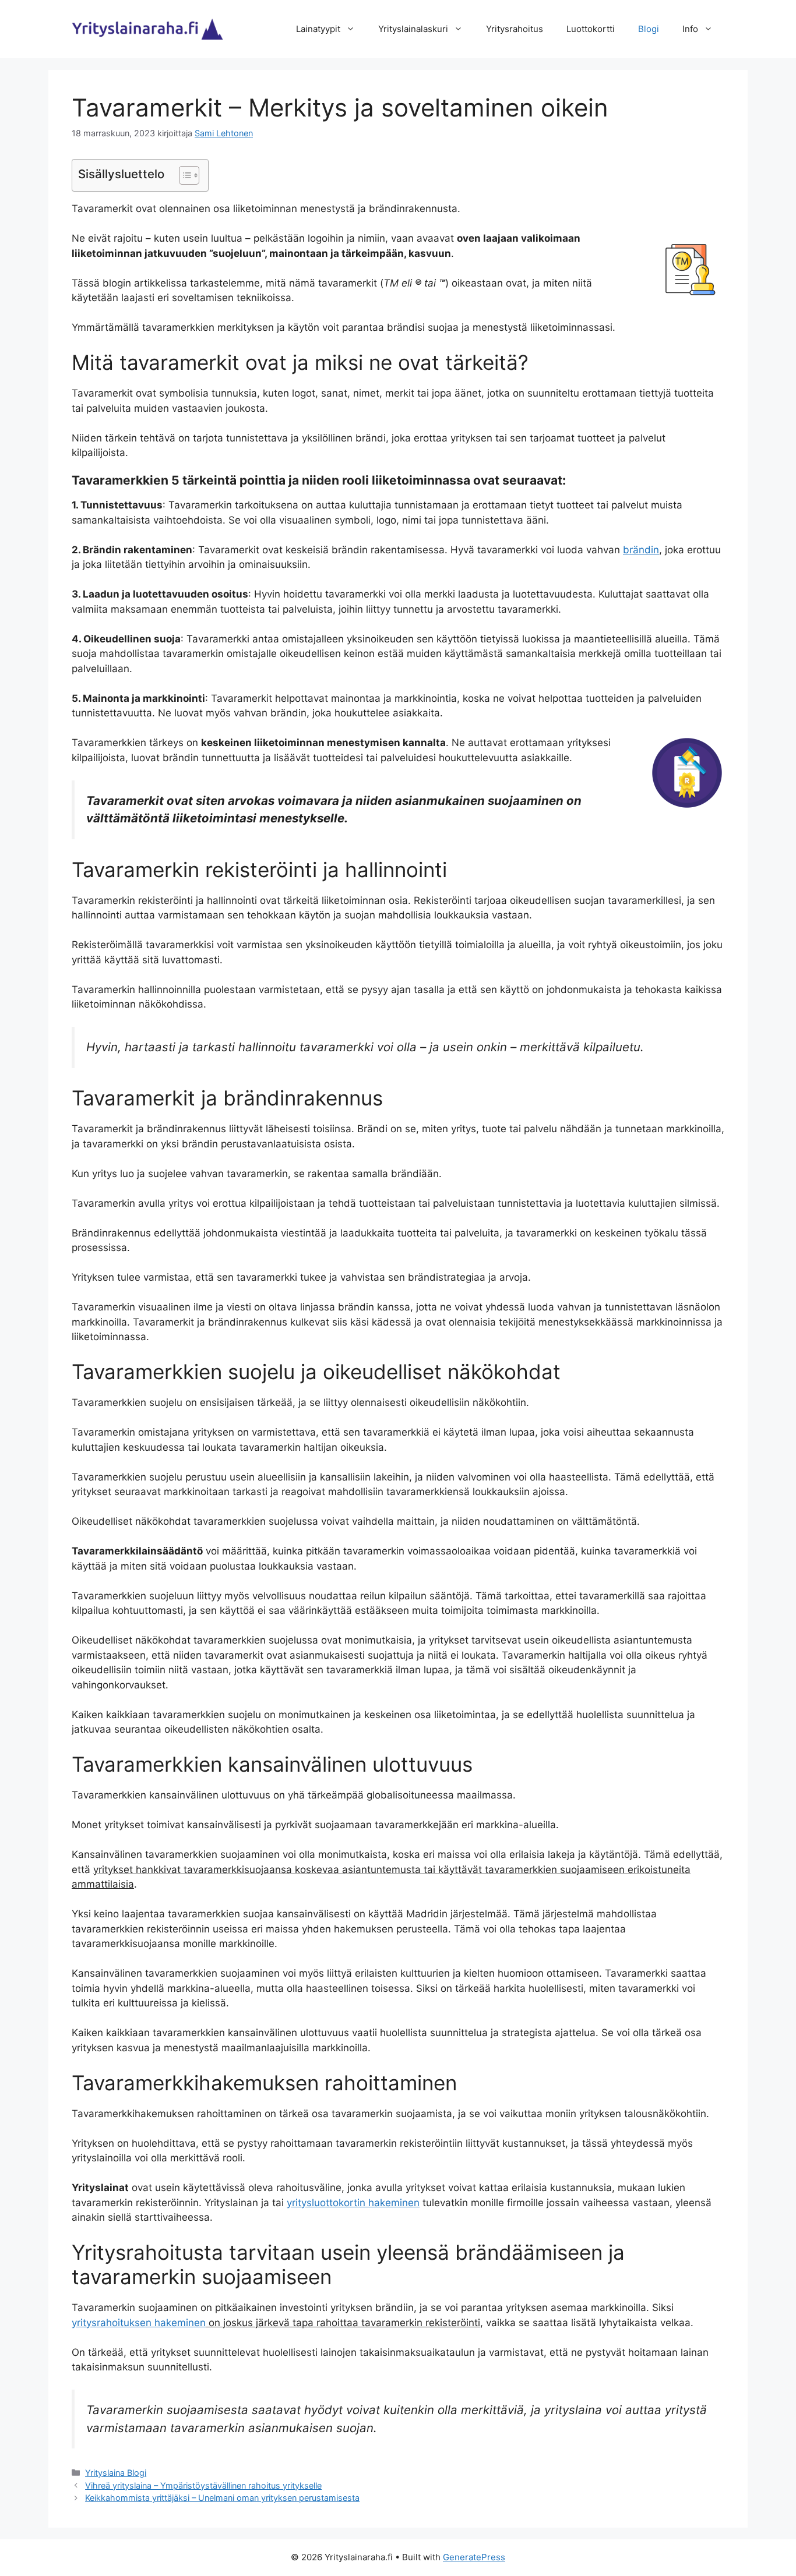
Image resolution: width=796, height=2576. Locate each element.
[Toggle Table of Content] (183, 175)
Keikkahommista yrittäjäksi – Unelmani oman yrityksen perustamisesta (222, 2498)
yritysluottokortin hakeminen (353, 2203)
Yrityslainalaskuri (413, 29)
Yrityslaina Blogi (116, 2473)
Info (690, 29)
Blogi (649, 29)
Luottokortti (591, 29)
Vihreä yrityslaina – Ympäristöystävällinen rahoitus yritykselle (203, 2485)
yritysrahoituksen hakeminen (139, 2323)
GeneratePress (474, 2557)
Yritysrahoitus (515, 29)
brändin (641, 550)
